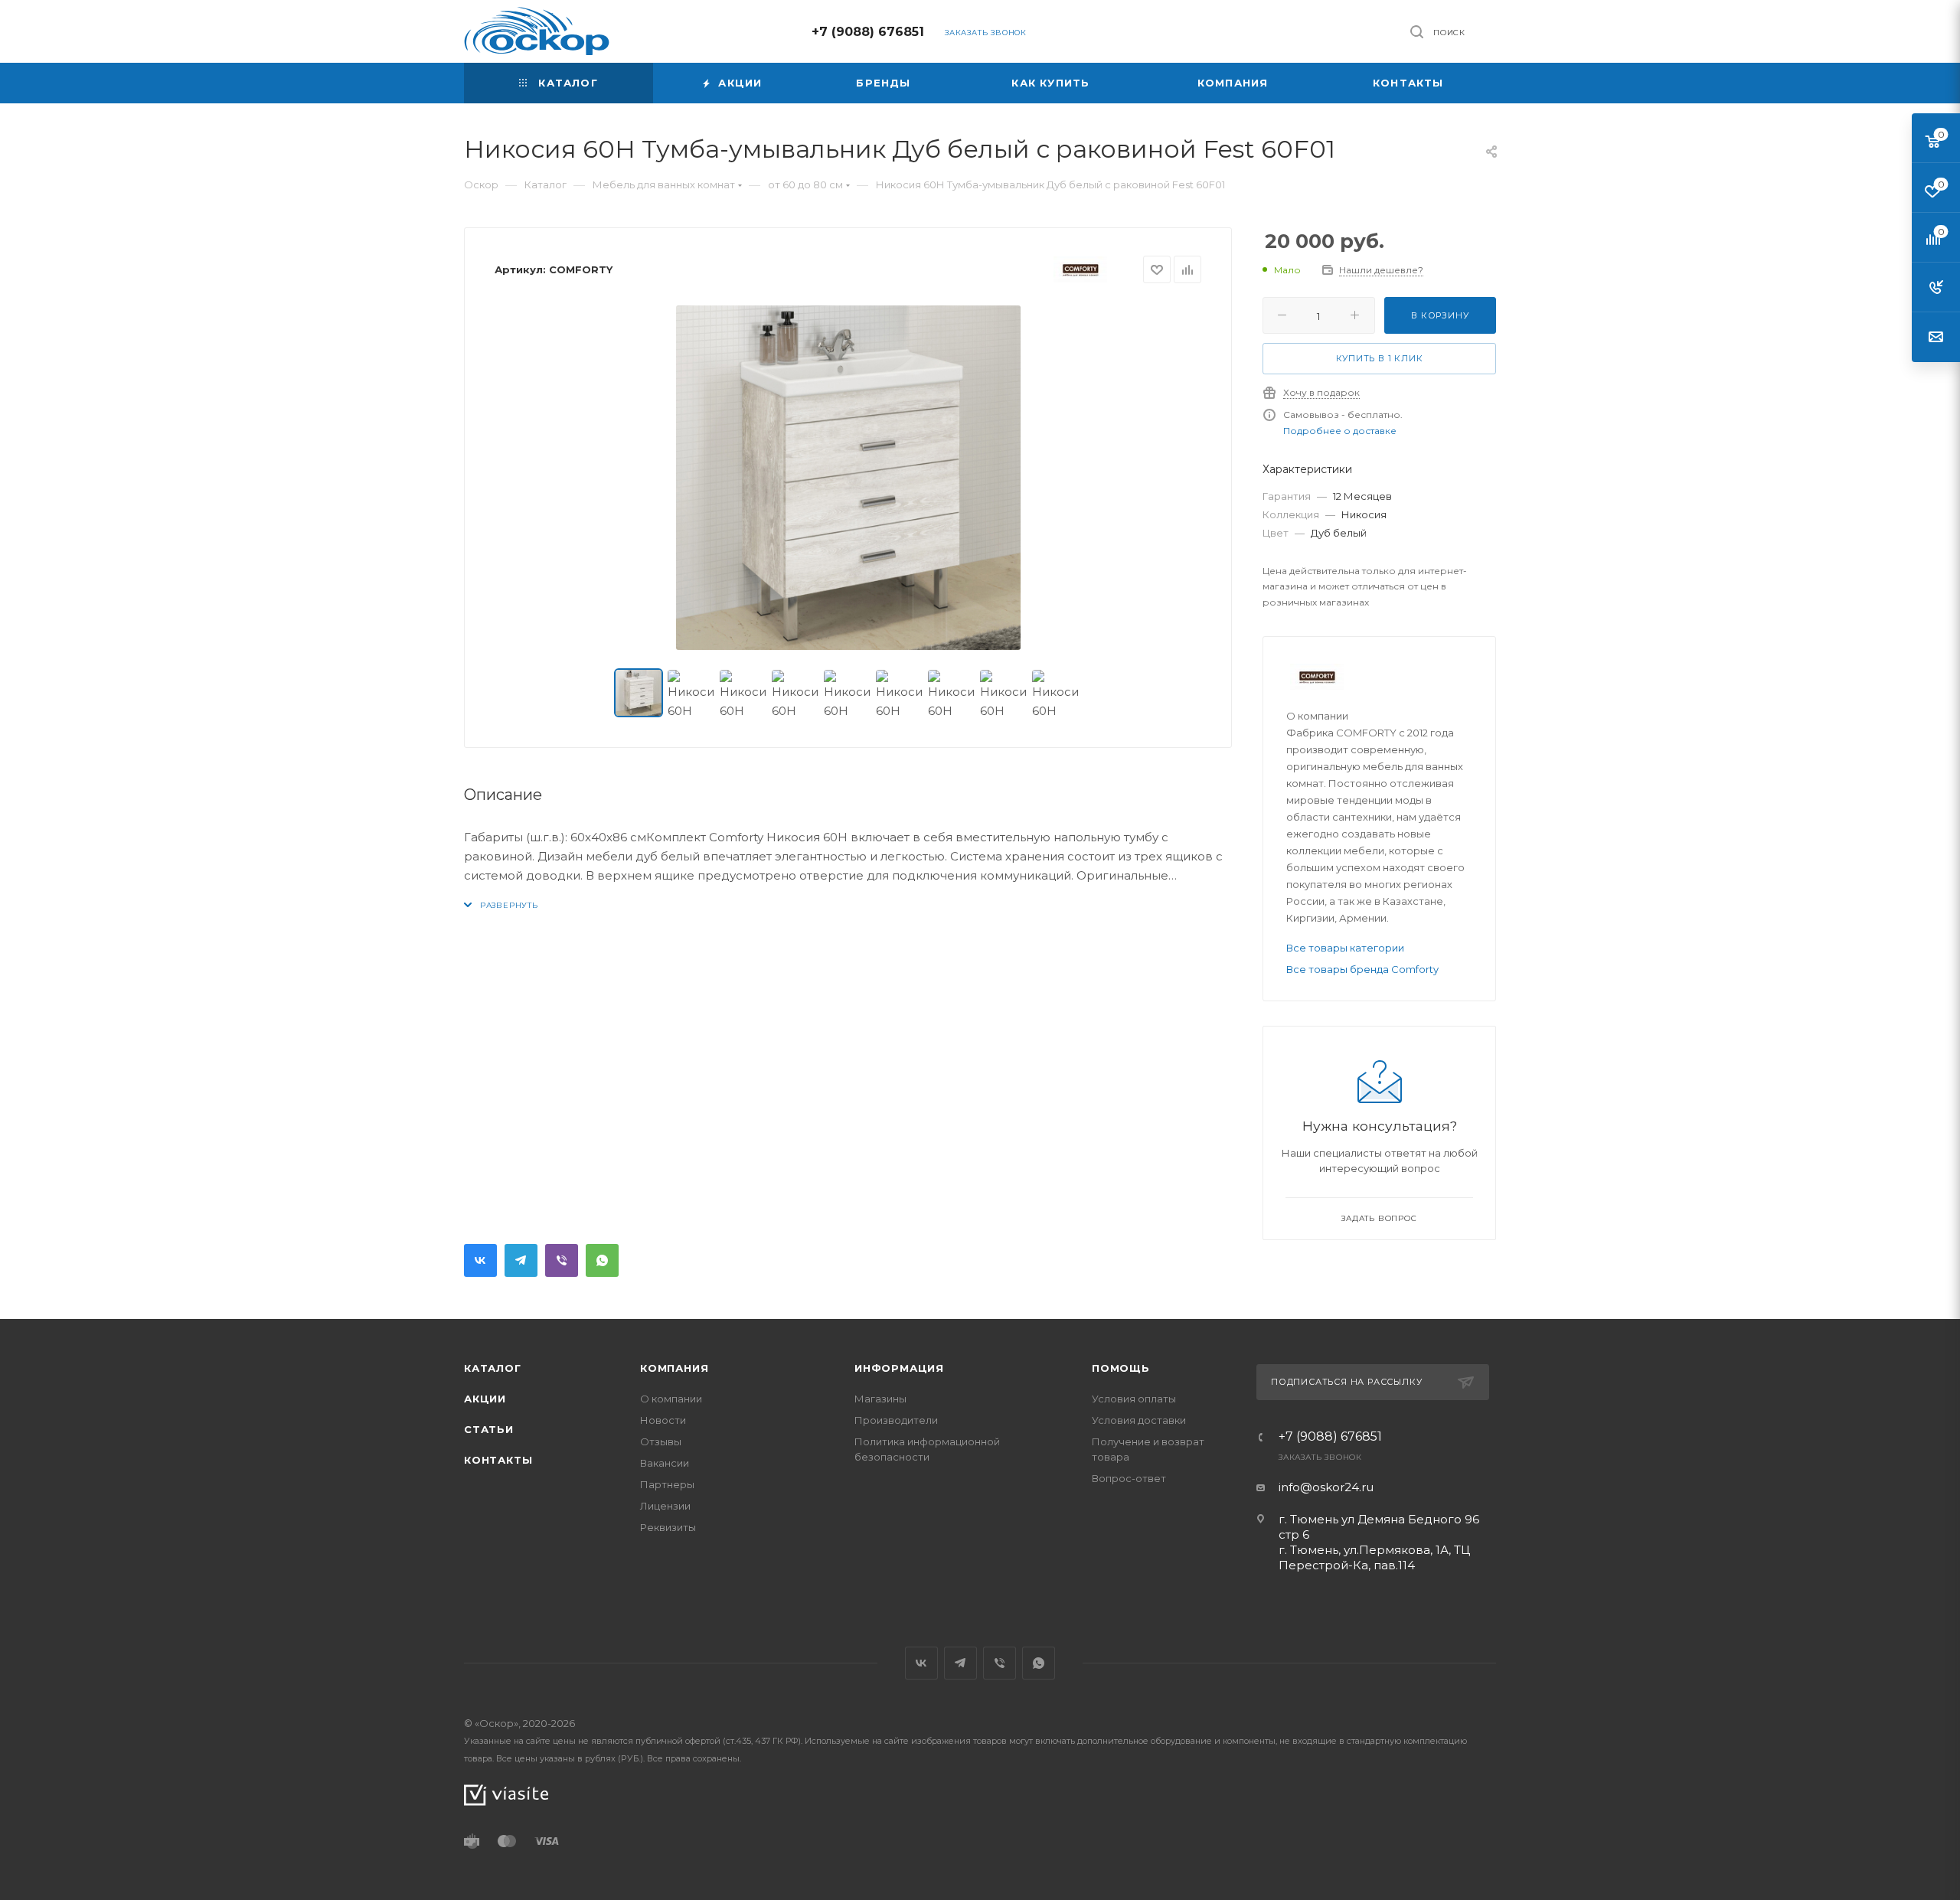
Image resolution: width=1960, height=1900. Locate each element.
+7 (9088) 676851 (868, 32)
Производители (896, 1420)
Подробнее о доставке (1340, 431)
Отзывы (661, 1441)
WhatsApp (602, 1260)
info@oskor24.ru (1326, 1487)
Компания (674, 1368)
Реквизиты (668, 1527)
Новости (663, 1420)
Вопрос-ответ (1129, 1478)
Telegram (521, 1260)
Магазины (880, 1399)
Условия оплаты (1134, 1399)
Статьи (489, 1429)
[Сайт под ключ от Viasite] (506, 1794)
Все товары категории (1345, 948)
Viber (562, 1260)
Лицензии (665, 1506)
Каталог (493, 1368)
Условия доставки (1139, 1420)
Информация (899, 1368)
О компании (671, 1399)
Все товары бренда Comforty (1362, 969)
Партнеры (667, 1484)
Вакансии (665, 1463)
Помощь (1121, 1368)
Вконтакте (480, 1260)
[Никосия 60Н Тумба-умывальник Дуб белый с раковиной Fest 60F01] (848, 478)
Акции (485, 1399)
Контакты (498, 1460)
